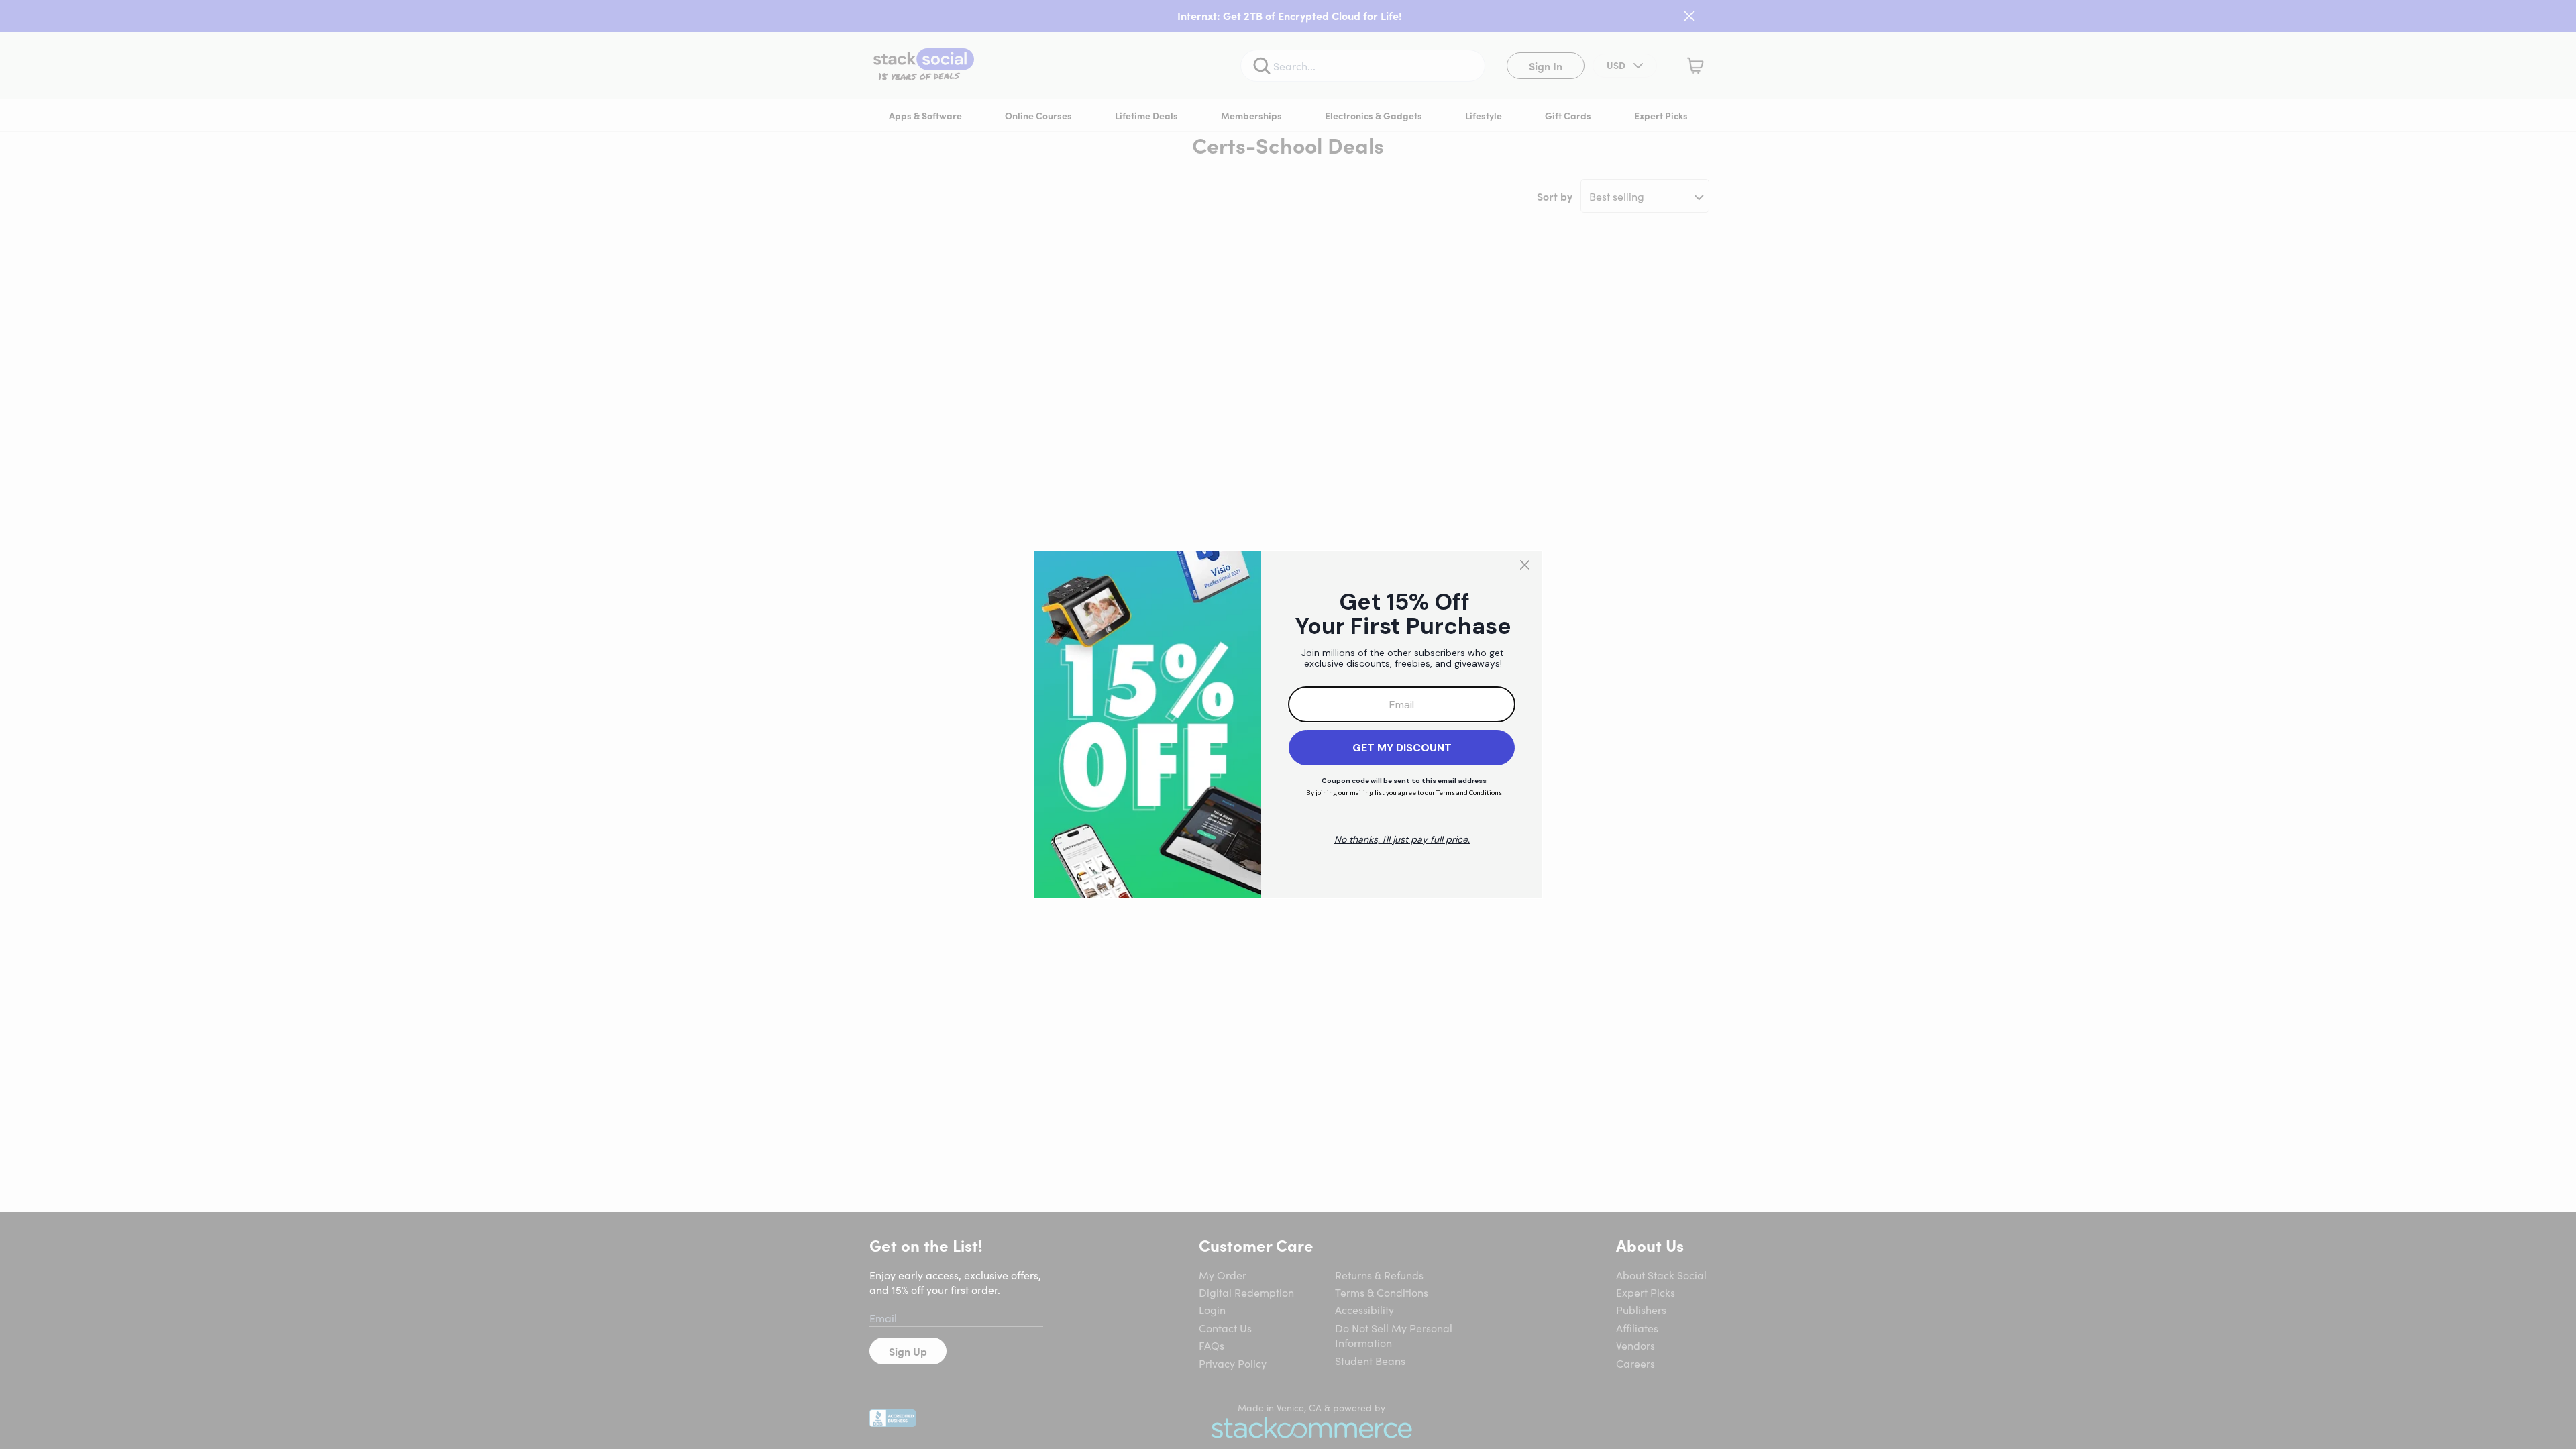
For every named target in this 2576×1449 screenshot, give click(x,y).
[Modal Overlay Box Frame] (1288, 724)
